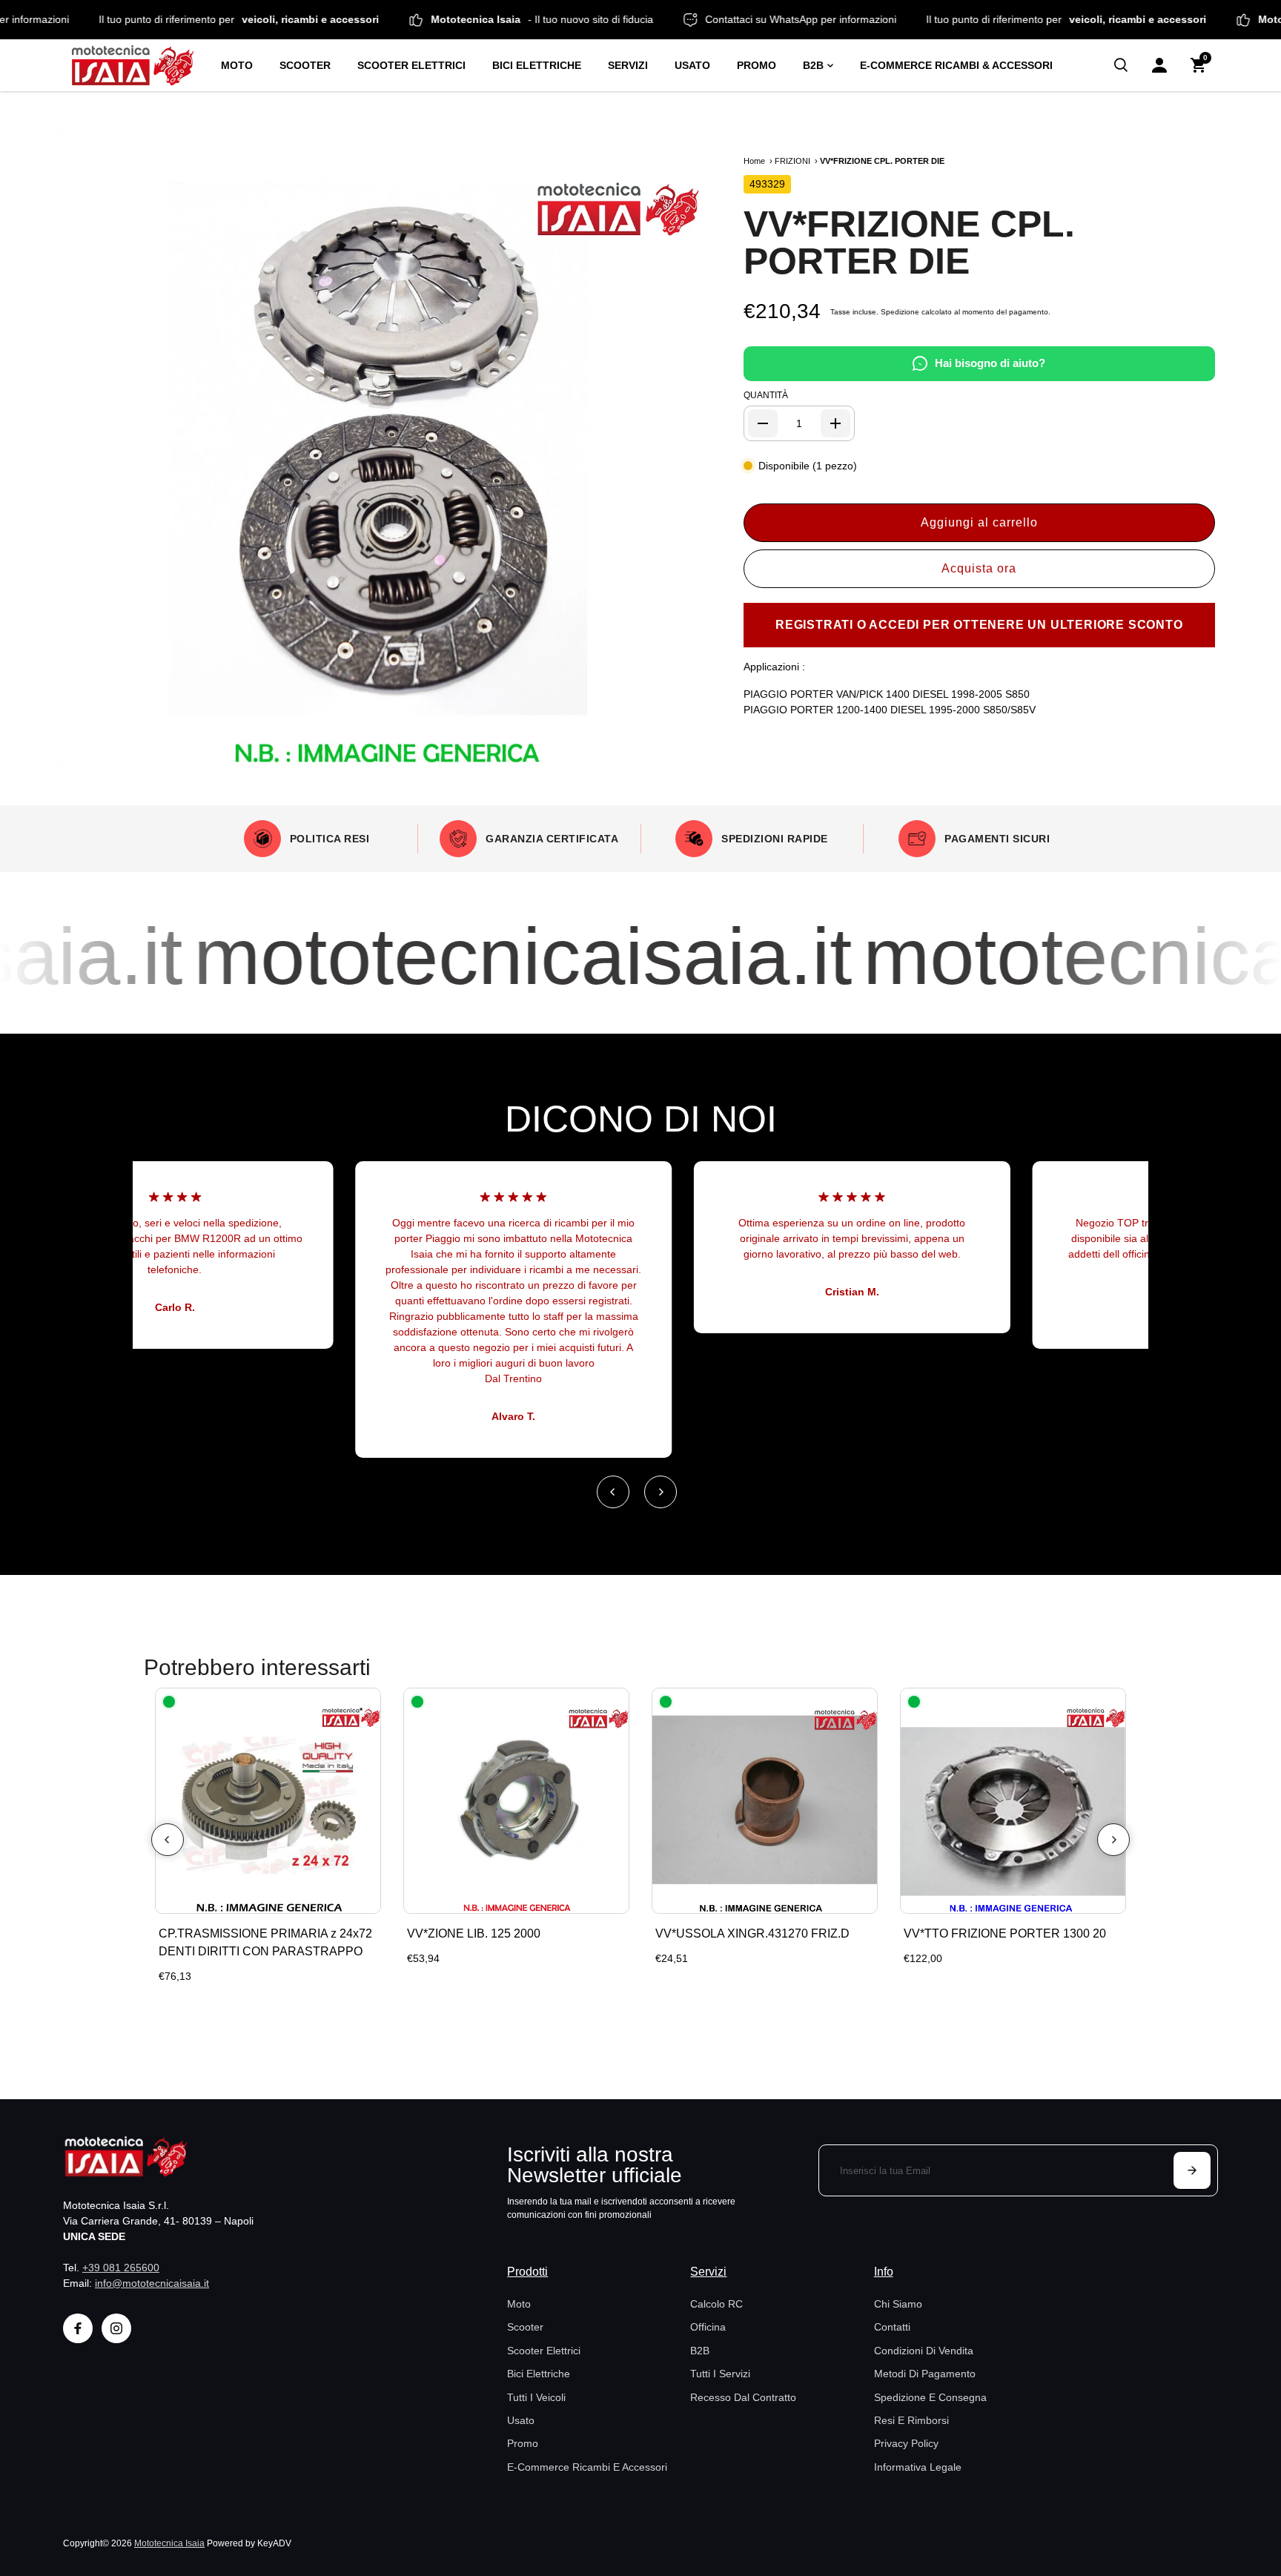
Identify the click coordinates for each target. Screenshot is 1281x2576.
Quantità (766, 395)
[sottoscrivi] (1192, 2170)
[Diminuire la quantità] (763, 423)
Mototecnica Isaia (169, 2543)
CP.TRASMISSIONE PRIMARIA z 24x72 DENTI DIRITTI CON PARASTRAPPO (265, 1942)
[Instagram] (116, 2328)
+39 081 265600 (121, 2268)
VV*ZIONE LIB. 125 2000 (474, 1933)
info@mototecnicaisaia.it (152, 2283)
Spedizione (900, 312)
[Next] (661, 1492)
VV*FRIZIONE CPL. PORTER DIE (909, 242)
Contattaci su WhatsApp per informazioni (875, 19)
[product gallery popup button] (672, 752)
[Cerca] (1121, 65)
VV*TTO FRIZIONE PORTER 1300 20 (1005, 1933)
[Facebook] (78, 2328)
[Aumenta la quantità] (835, 423)
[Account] (1159, 65)
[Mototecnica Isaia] (139, 65)
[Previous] (613, 1492)
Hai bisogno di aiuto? (990, 363)
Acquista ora (979, 568)
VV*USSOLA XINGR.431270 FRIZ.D (752, 1933)
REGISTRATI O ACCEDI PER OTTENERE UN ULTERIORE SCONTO (979, 625)
